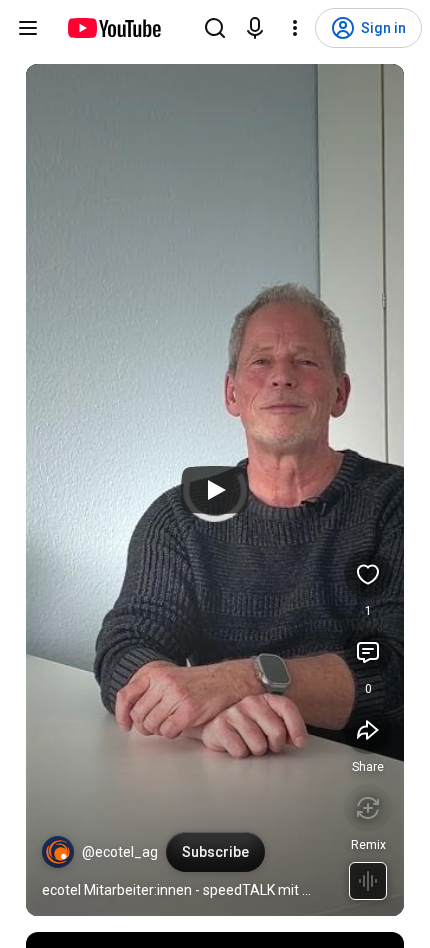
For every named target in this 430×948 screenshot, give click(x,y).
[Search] (215, 28)
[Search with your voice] (255, 28)
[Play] (215, 490)
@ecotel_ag (120, 852)
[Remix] (368, 808)
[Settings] (295, 28)
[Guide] (28, 28)
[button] (58, 852)
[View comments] (368, 652)
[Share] (368, 730)
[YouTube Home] (113, 28)
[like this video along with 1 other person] (368, 574)
